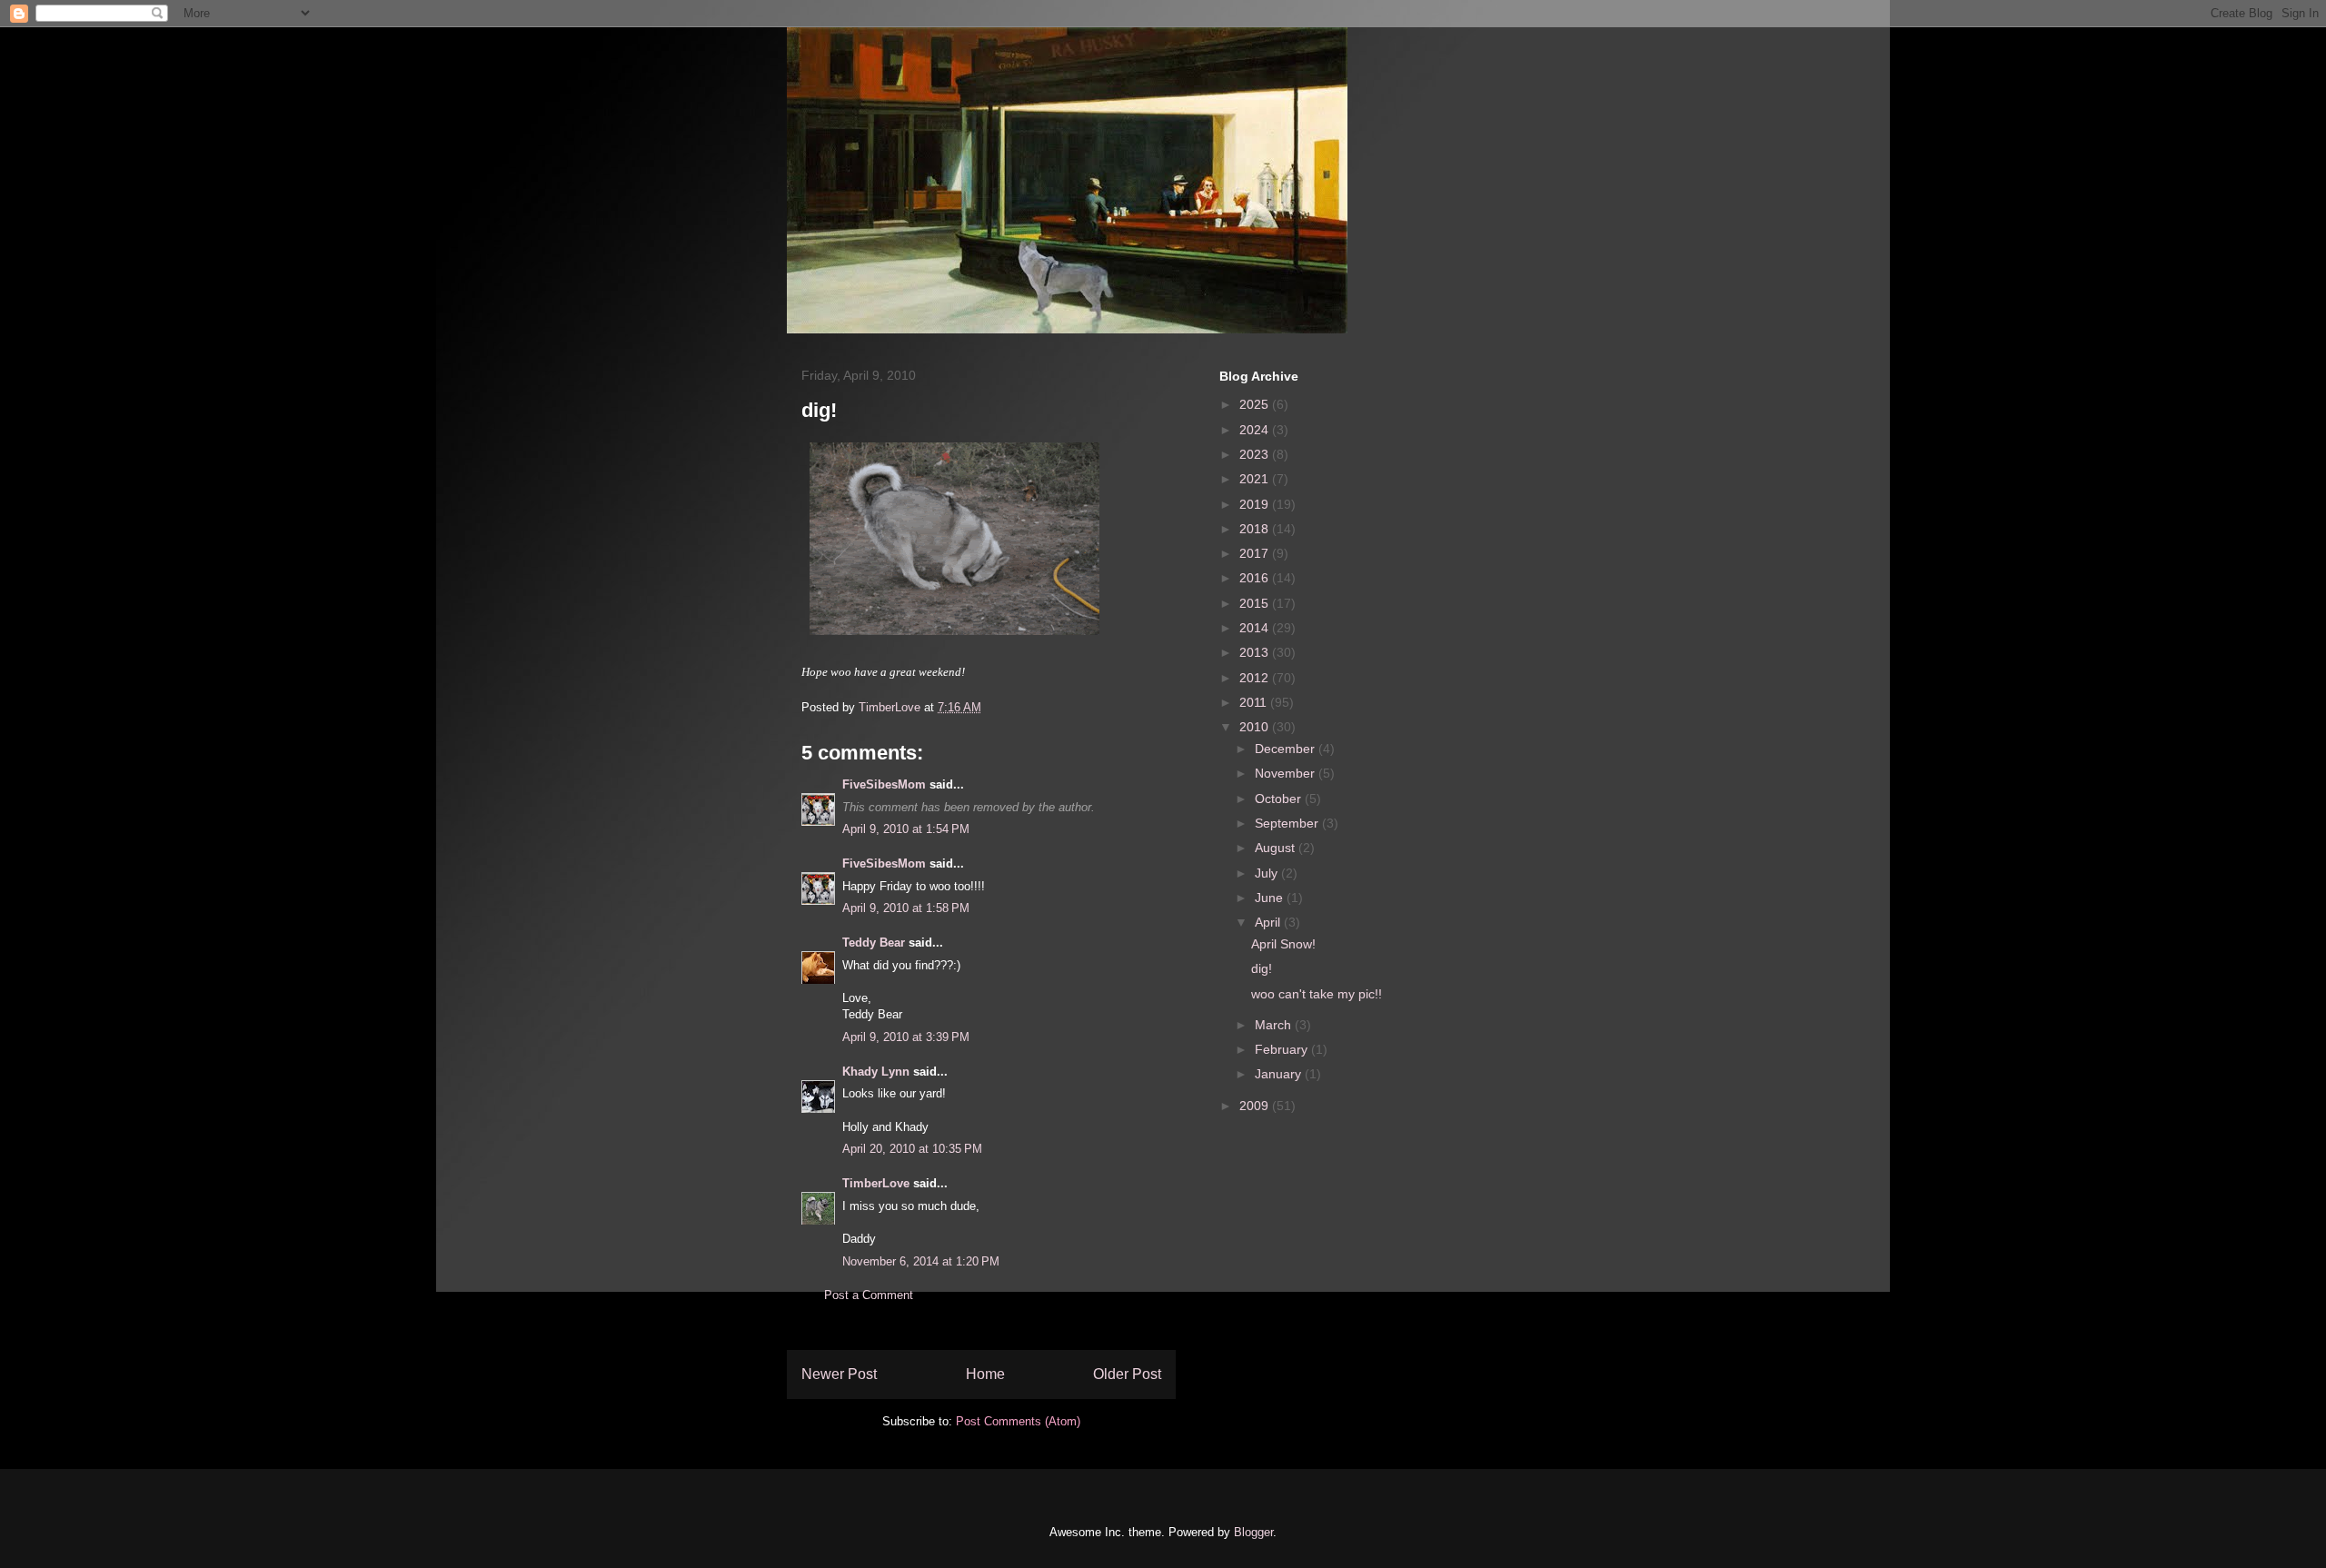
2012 (1256, 678)
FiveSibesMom (884, 784)
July (1268, 873)
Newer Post (839, 1374)
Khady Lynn (876, 1072)
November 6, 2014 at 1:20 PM (921, 1261)
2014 (1256, 628)
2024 (1256, 430)
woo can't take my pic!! (1317, 994)
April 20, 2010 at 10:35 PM (912, 1149)
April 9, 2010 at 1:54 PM (906, 829)
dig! (1262, 968)
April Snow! (1283, 944)
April (1269, 922)
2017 (1256, 553)
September (1288, 823)
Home (985, 1374)
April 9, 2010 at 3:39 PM (906, 1037)
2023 (1256, 454)
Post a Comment (869, 1295)
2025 (1256, 404)
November (1287, 773)
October (1280, 799)
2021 (1256, 479)
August (1277, 848)
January (1280, 1074)
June (1271, 898)
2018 (1256, 529)
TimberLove (876, 1183)
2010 (1256, 727)
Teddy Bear (874, 943)
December (1287, 749)
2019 (1256, 504)
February (1283, 1049)
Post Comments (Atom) (1018, 1421)
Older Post (1127, 1374)
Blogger (1253, 1532)
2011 (1255, 702)
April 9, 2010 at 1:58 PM (906, 908)
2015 (1256, 603)
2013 (1256, 652)
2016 (1256, 578)
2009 (1256, 1106)
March (1275, 1025)
